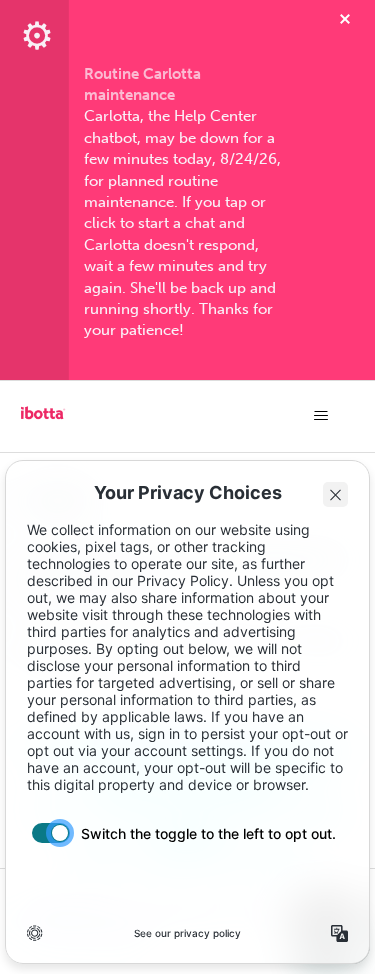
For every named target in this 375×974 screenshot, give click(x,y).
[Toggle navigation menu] (320, 416)
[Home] (43, 420)
